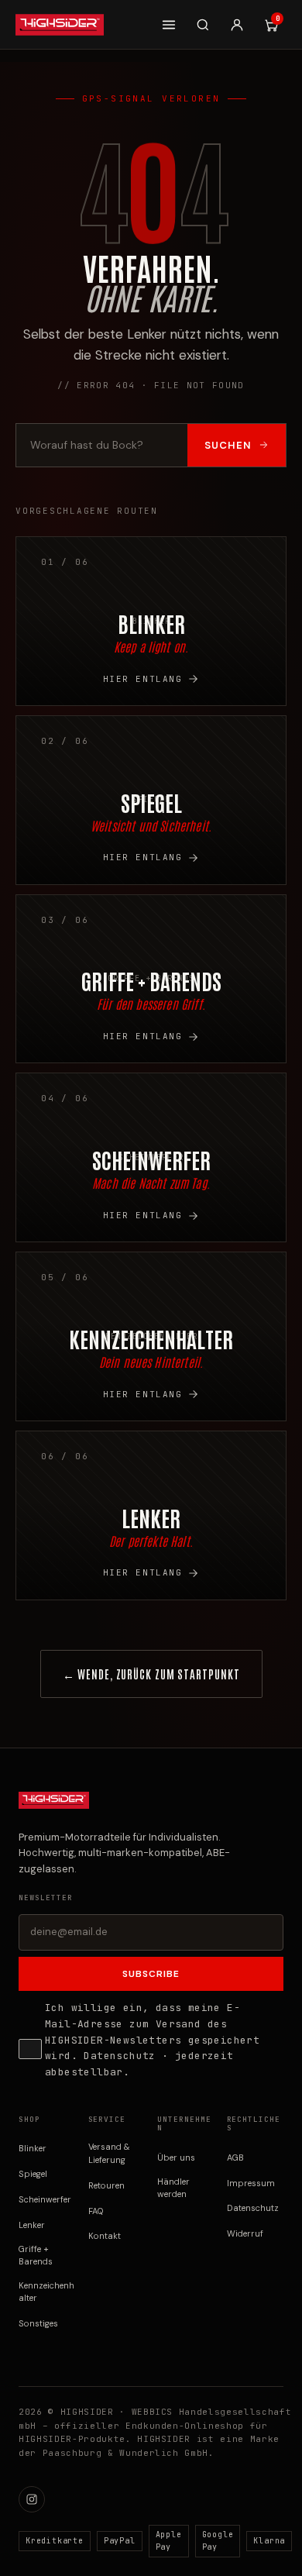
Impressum (251, 2183)
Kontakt (105, 2236)
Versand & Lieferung (109, 2153)
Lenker (32, 2225)
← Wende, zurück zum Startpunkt (151, 1674)
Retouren (106, 2185)
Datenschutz (119, 2056)
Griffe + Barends (36, 2256)
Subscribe (151, 1974)
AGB (235, 2158)
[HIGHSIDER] (60, 25)
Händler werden (173, 2188)
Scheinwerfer (45, 2199)
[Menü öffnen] (169, 25)
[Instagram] (32, 2499)
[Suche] (203, 25)
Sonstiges (38, 2323)
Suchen (228, 445)
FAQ (96, 2211)
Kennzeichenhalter (46, 2292)
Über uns (176, 2158)
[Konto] (237, 25)
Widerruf (245, 2233)
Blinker (33, 2148)
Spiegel (33, 2174)
